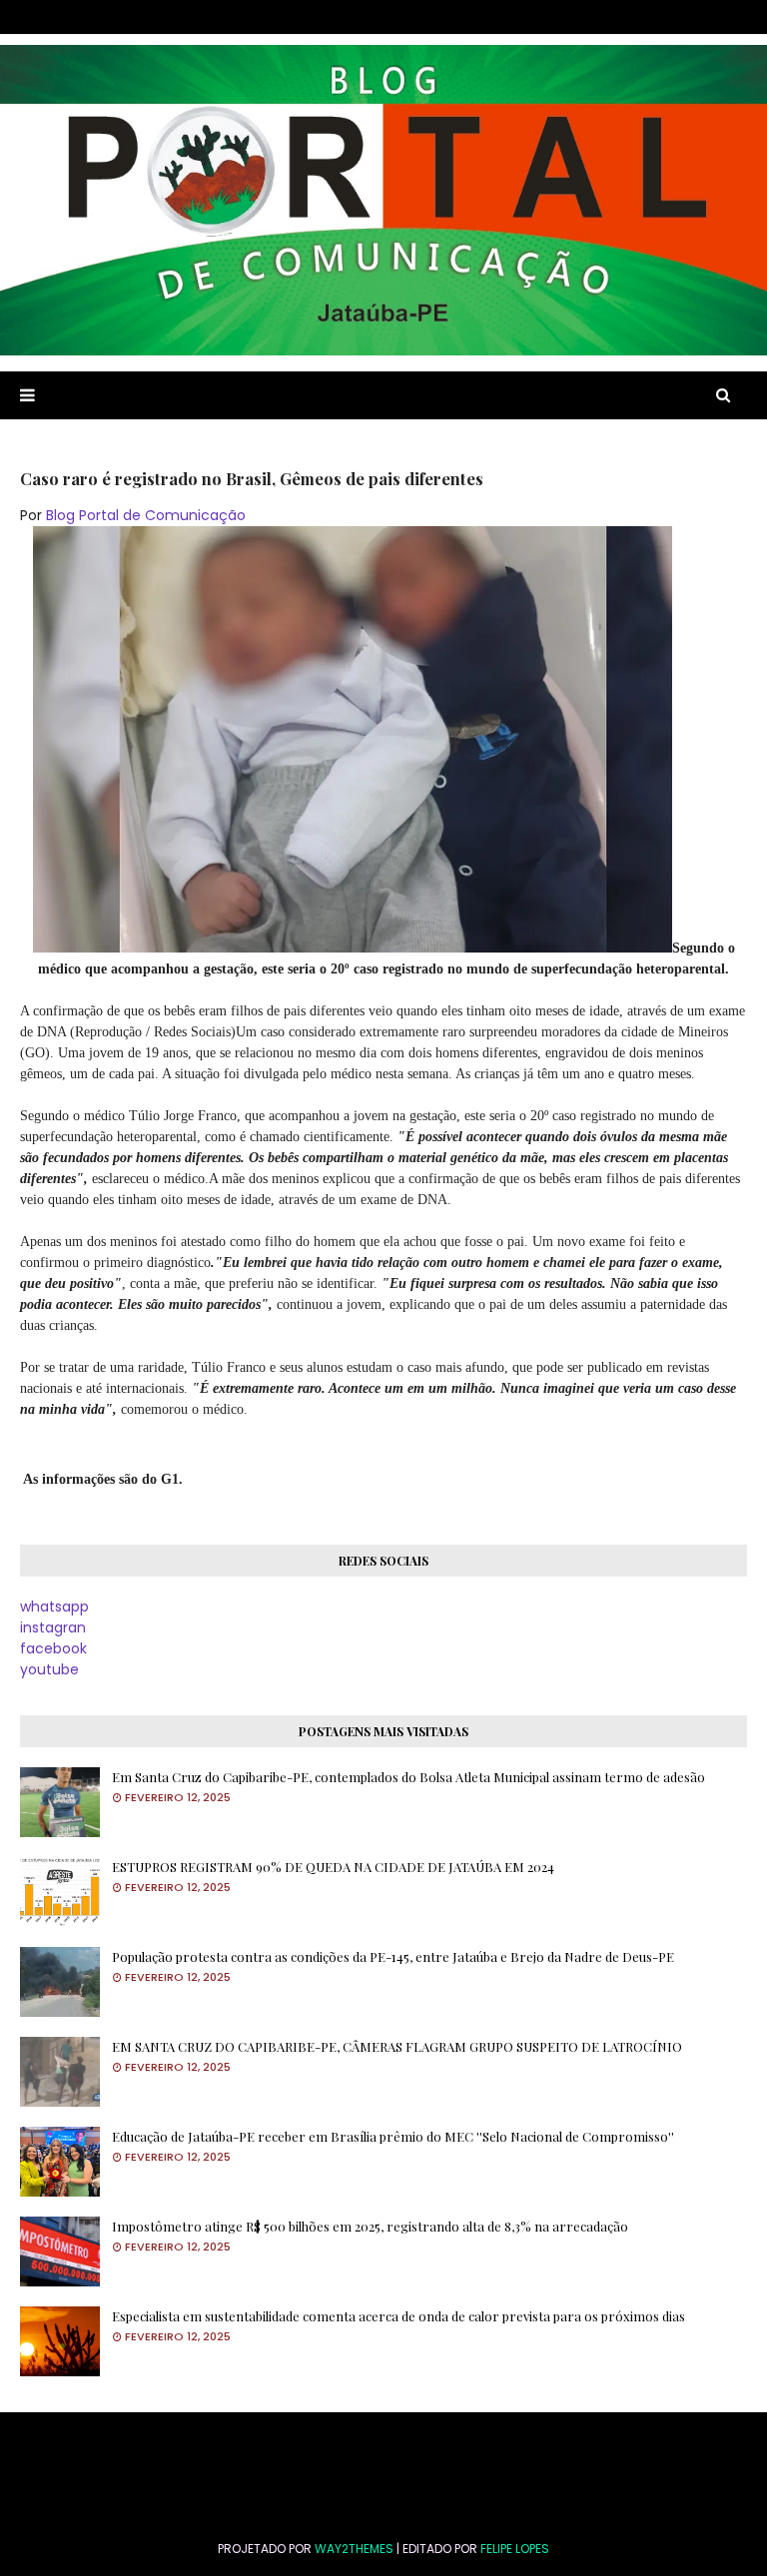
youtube (49, 1669)
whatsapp (54, 1607)
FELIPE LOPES (515, 2549)
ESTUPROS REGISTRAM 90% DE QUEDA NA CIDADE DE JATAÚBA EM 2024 (333, 1867)
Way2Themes (354, 2549)
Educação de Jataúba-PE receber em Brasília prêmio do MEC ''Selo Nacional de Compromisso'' (393, 2136)
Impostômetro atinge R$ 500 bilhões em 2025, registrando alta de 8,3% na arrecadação (370, 2226)
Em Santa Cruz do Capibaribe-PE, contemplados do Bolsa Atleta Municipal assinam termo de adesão (408, 1777)
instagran (53, 1627)
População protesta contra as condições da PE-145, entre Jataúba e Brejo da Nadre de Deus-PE (393, 1956)
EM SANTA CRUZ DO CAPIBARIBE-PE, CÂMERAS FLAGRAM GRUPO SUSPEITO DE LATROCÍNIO (397, 2046)
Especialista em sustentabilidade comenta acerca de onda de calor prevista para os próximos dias (398, 2316)
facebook (53, 1648)
